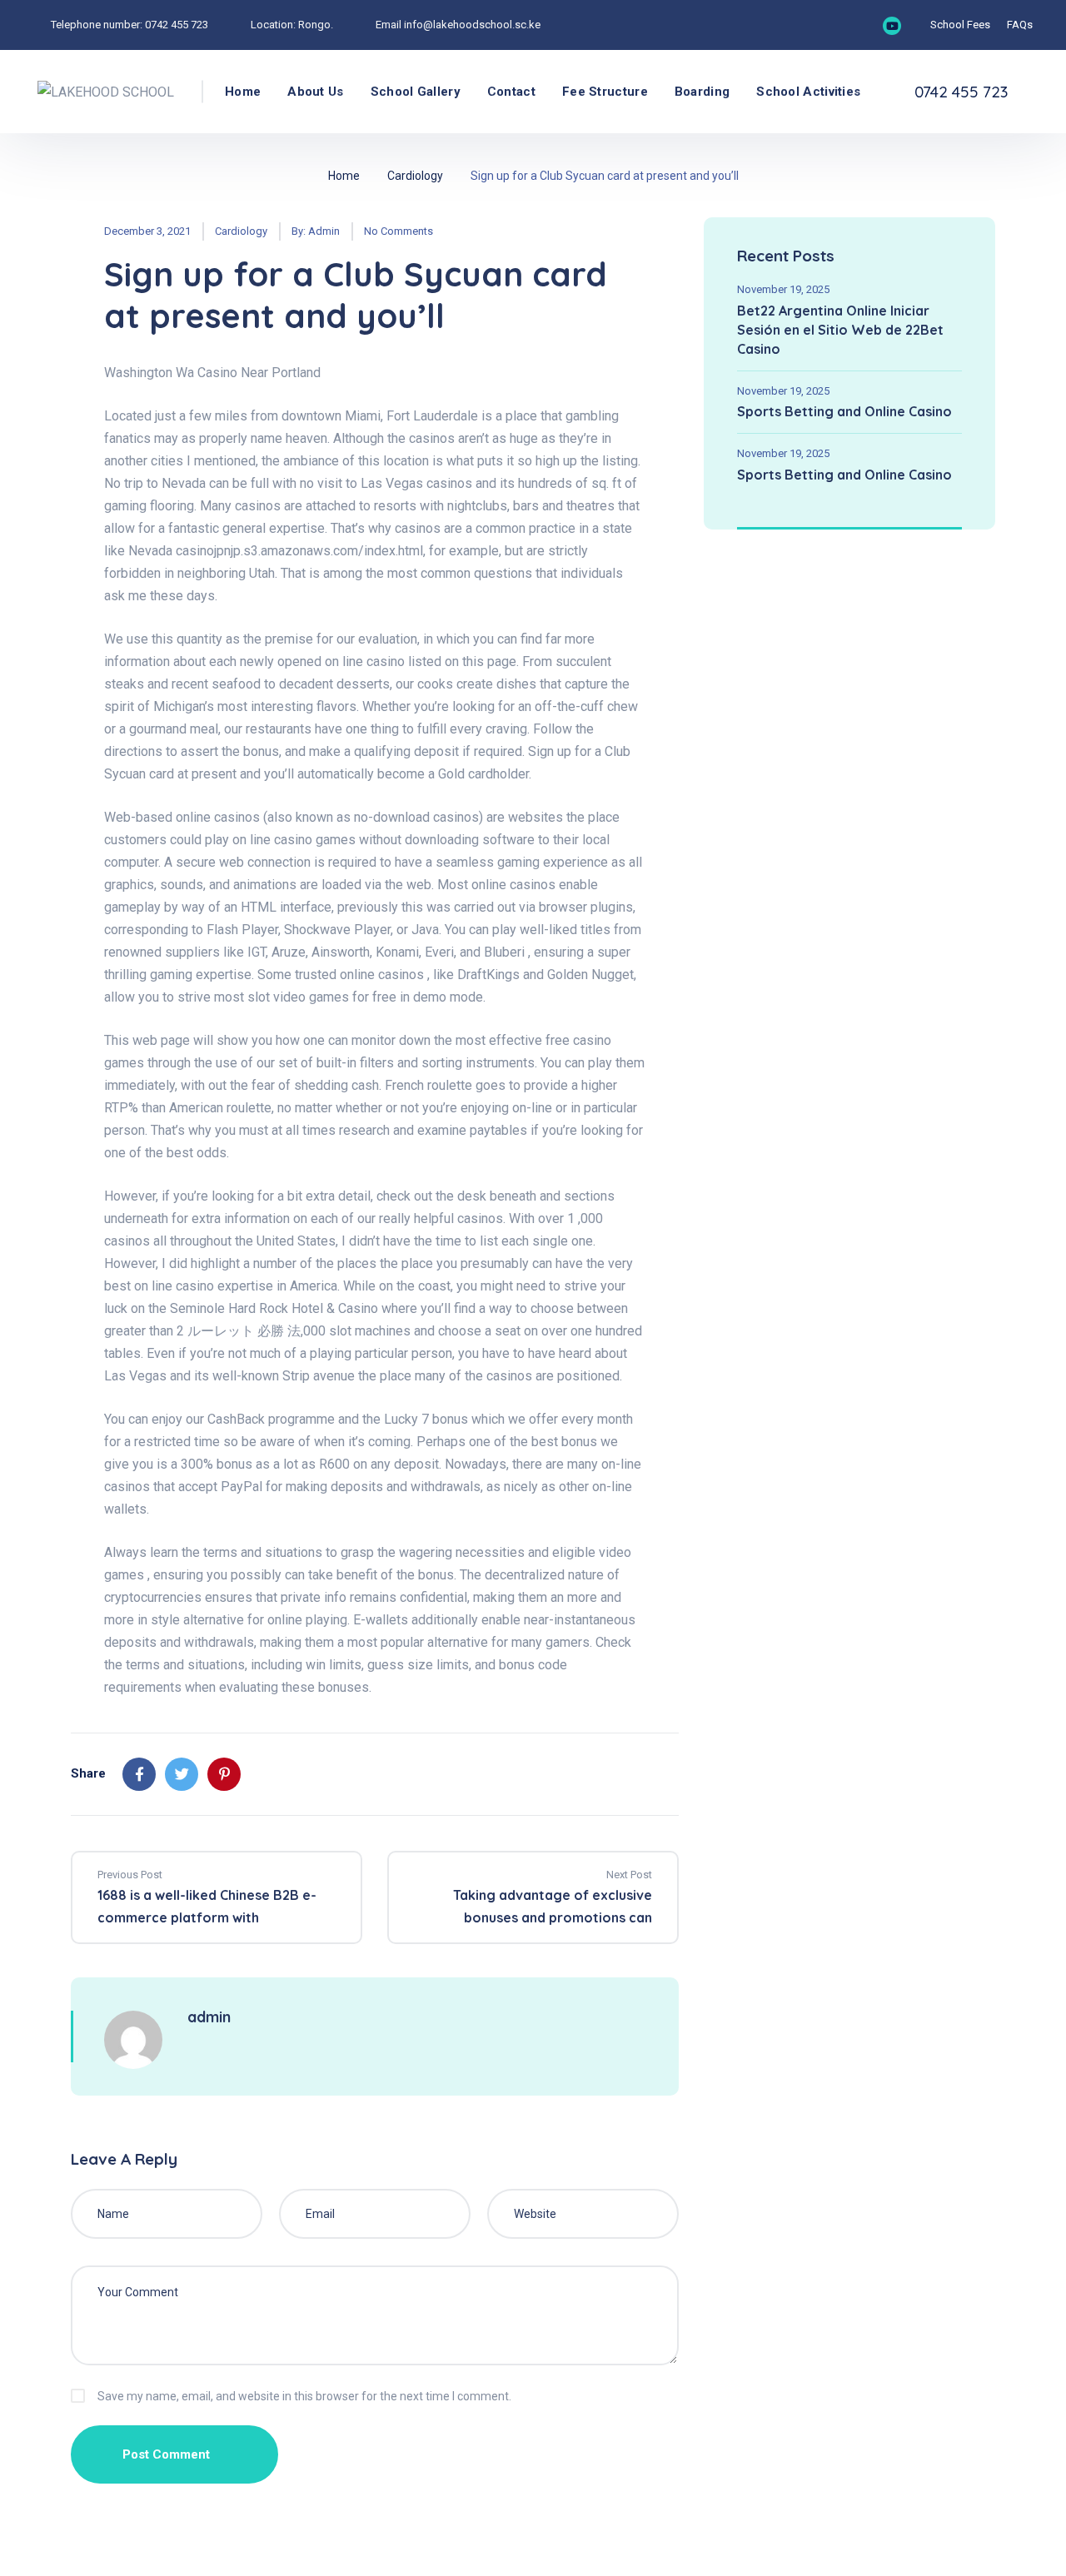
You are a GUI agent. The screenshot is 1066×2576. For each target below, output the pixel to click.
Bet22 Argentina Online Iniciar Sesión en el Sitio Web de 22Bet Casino (840, 330)
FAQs (1020, 25)
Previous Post (130, 1875)
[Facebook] (139, 1774)
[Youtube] (892, 26)
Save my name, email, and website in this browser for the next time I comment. (304, 2396)
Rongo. (316, 25)
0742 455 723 (177, 25)
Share (88, 1773)
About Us (315, 92)
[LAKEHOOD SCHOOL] (106, 92)
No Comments (399, 231)
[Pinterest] (224, 1774)
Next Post (629, 1875)
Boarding (702, 92)
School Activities (808, 92)
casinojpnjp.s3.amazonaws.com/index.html (299, 551)
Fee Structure (605, 92)
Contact (511, 92)
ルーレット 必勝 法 (244, 1331)
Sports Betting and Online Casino (844, 411)
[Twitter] (182, 1774)
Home (243, 92)
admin (324, 231)
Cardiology (415, 176)
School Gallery (416, 92)
